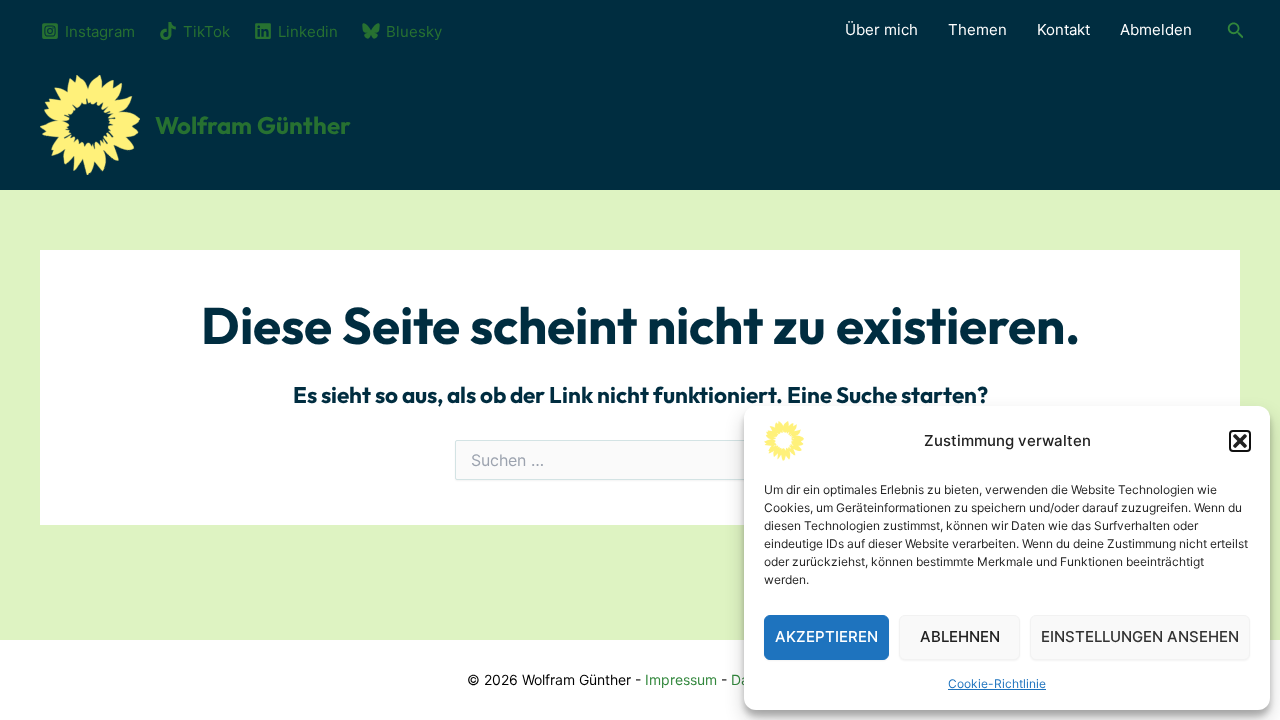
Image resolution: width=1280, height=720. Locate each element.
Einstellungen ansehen (1140, 636)
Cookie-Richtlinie (997, 683)
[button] (1240, 441)
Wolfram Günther (253, 125)
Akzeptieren (826, 636)
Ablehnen (960, 636)
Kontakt (1063, 29)
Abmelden (1156, 29)
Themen (977, 29)
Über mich (881, 29)
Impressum (681, 679)
